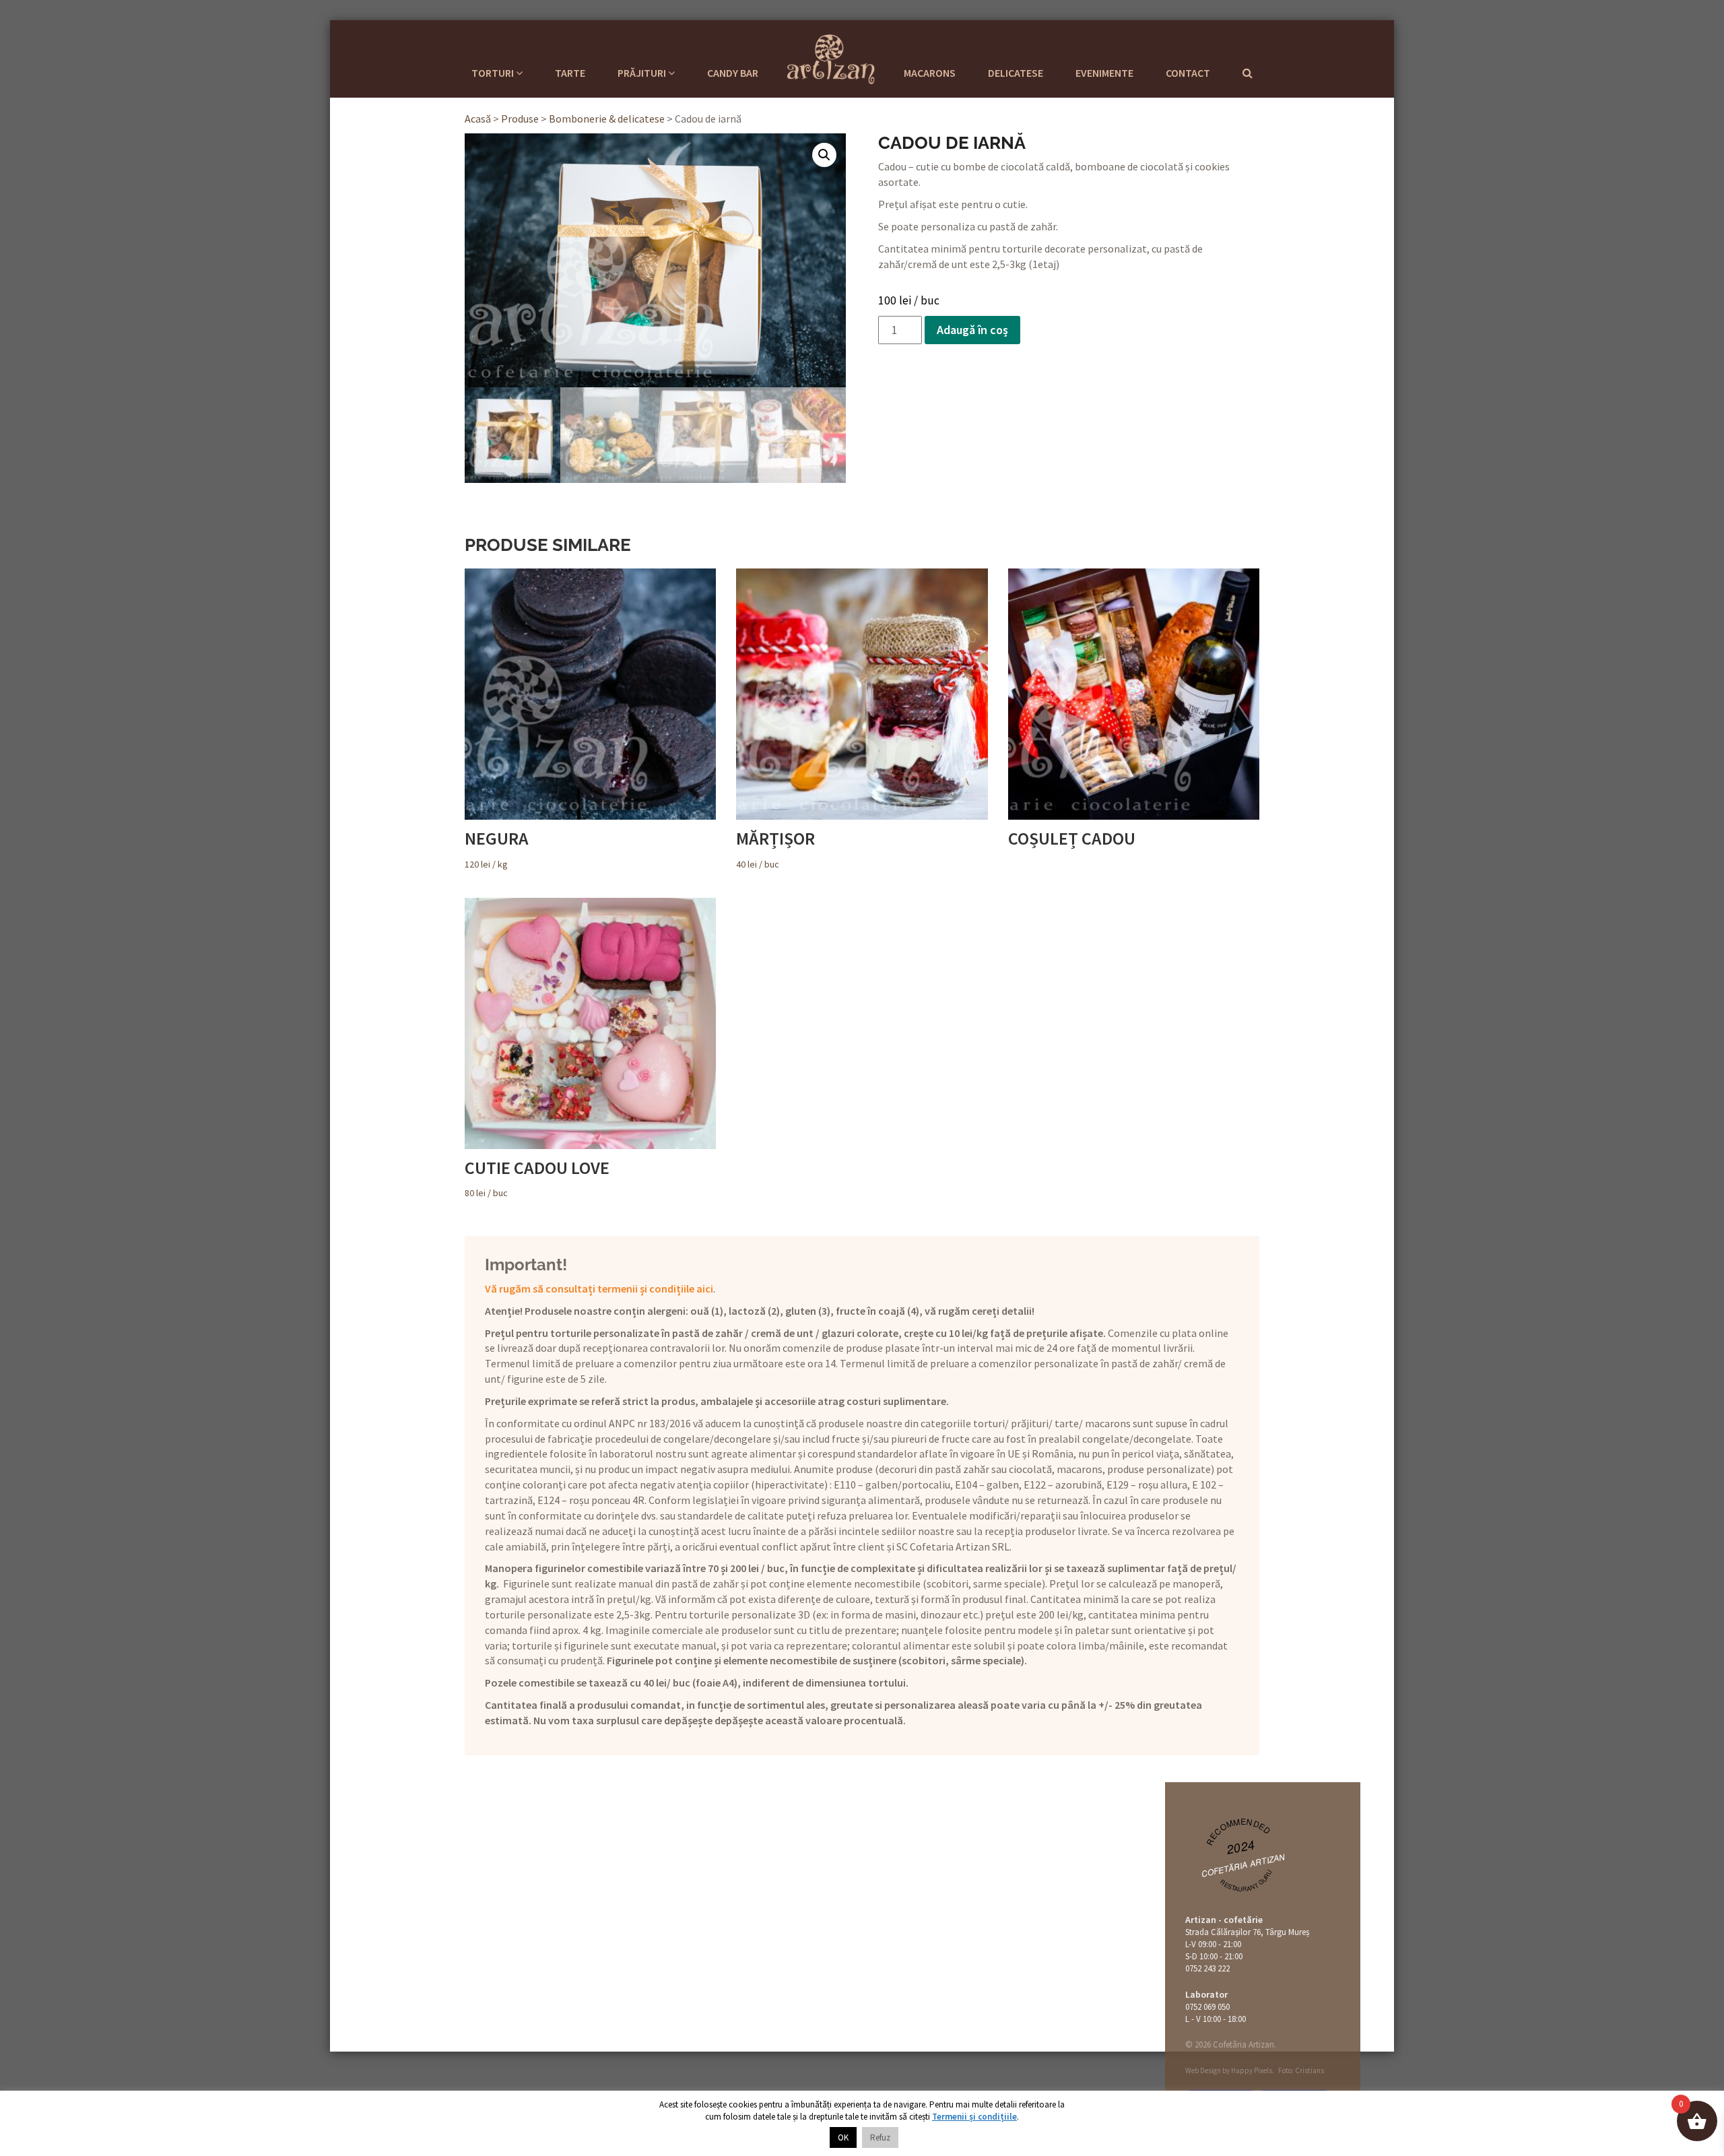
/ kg (497, 849)
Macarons (930, 73)
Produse (520, 119)
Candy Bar (733, 73)
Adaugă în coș (972, 330)
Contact (1188, 73)
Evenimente (1104, 73)
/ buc (775, 849)
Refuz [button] (880, 2137)
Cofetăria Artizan (1244, 1865)
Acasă (478, 119)
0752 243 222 (1207, 1968)
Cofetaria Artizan (831, 57)
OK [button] (843, 2137)
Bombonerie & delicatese (607, 119)
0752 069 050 (1207, 2007)
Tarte (570, 73)
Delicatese (1016, 73)
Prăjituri (643, 73)
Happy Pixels (1252, 2070)
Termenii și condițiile (974, 2117)
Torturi (494, 73)
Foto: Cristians (1301, 2070)
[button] (824, 155)
